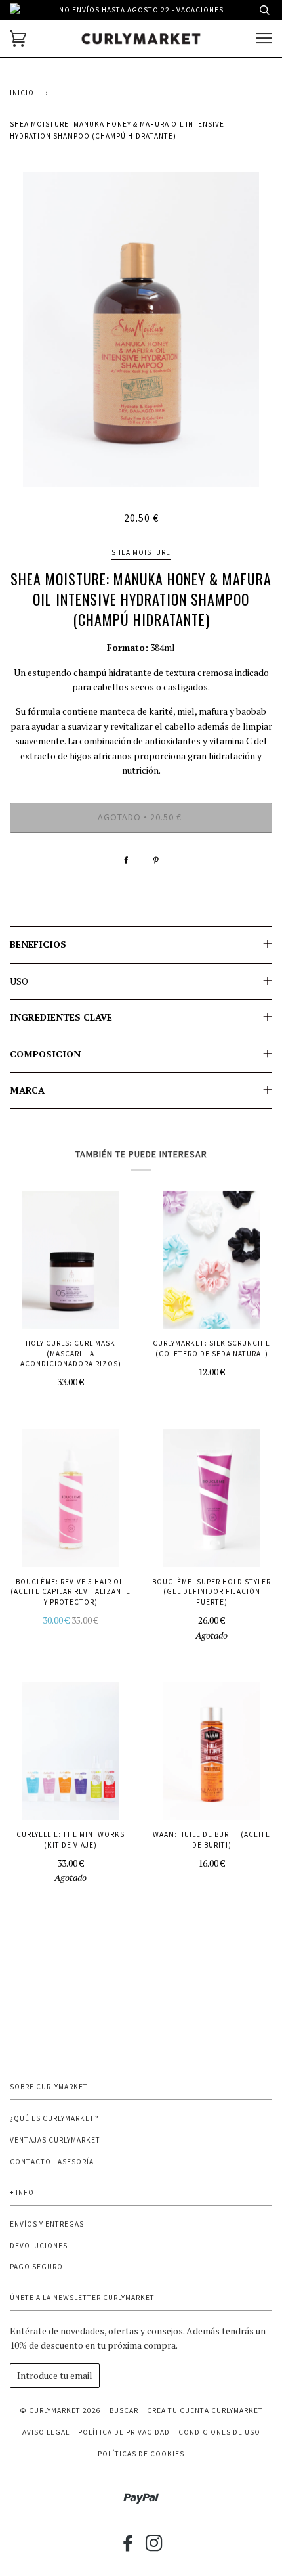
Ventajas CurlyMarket (55, 2140)
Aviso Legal (46, 2432)
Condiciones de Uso (219, 2432)
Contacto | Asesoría (52, 2162)
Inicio (22, 93)
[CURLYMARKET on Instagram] (154, 2547)
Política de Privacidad (124, 2432)
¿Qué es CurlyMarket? (54, 2118)
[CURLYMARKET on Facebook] (128, 2547)
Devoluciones (39, 2246)
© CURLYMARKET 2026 (60, 2410)
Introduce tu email (55, 2375)
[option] (141, 330)
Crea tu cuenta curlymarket (205, 2410)
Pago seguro (36, 2267)
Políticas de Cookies (141, 2454)
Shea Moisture (141, 552)
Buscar (124, 2410)
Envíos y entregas (47, 2224)
